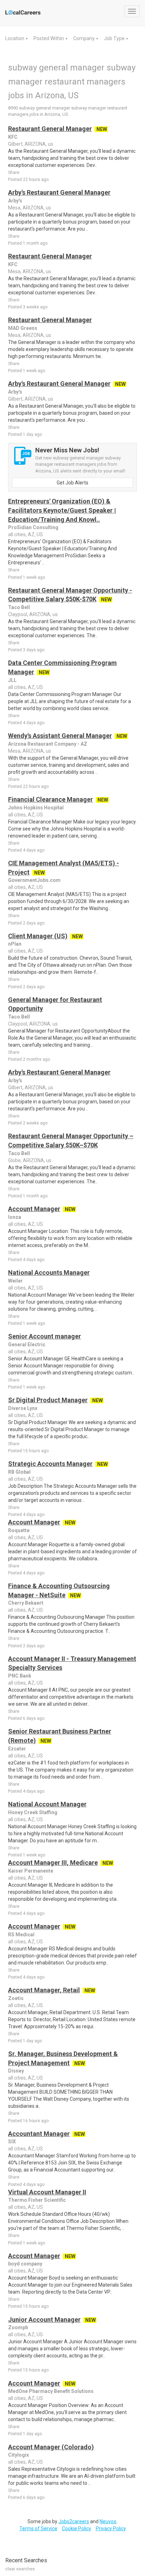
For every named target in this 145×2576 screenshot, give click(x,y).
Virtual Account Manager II (47, 2192)
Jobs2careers (74, 2521)
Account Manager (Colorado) (51, 2447)
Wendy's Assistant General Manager (60, 736)
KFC (13, 137)
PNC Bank (20, 1676)
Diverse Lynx (23, 1408)
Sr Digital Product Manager (48, 1400)
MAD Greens (23, 328)
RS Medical (21, 1935)
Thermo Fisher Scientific (37, 2200)
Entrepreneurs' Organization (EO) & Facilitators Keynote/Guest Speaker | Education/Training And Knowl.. (62, 510)
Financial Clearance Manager (51, 799)
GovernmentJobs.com (34, 880)
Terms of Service (38, 2528)
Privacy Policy (111, 2528)
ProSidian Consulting (33, 527)
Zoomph (18, 2327)
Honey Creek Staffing (33, 1812)
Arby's (15, 201)
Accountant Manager (39, 2134)
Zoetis (16, 1998)
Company (84, 38)
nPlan (15, 944)
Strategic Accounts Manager (50, 1464)
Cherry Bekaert (26, 1603)
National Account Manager (47, 1804)
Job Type (115, 38)
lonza (15, 1217)
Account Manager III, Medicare (53, 1863)
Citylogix (18, 2455)
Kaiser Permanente (31, 1871)
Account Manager (34, 1209)
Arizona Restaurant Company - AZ (48, 744)
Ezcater (17, 1749)
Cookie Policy (77, 2528)
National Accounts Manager (49, 1273)
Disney (16, 2071)
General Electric (27, 1345)
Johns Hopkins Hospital (36, 808)
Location (15, 38)
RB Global (19, 1472)
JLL (12, 680)
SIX (12, 2142)
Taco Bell (19, 607)
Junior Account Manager (44, 2320)
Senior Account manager (45, 1336)
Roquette (19, 1530)
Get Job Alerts (72, 483)
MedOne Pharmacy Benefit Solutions (51, 2391)
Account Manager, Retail (44, 1990)
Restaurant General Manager (50, 129)
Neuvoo (108, 2521)
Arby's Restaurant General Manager (59, 192)
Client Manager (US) (38, 936)
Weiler (15, 1281)
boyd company (25, 2264)
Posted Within (49, 38)
